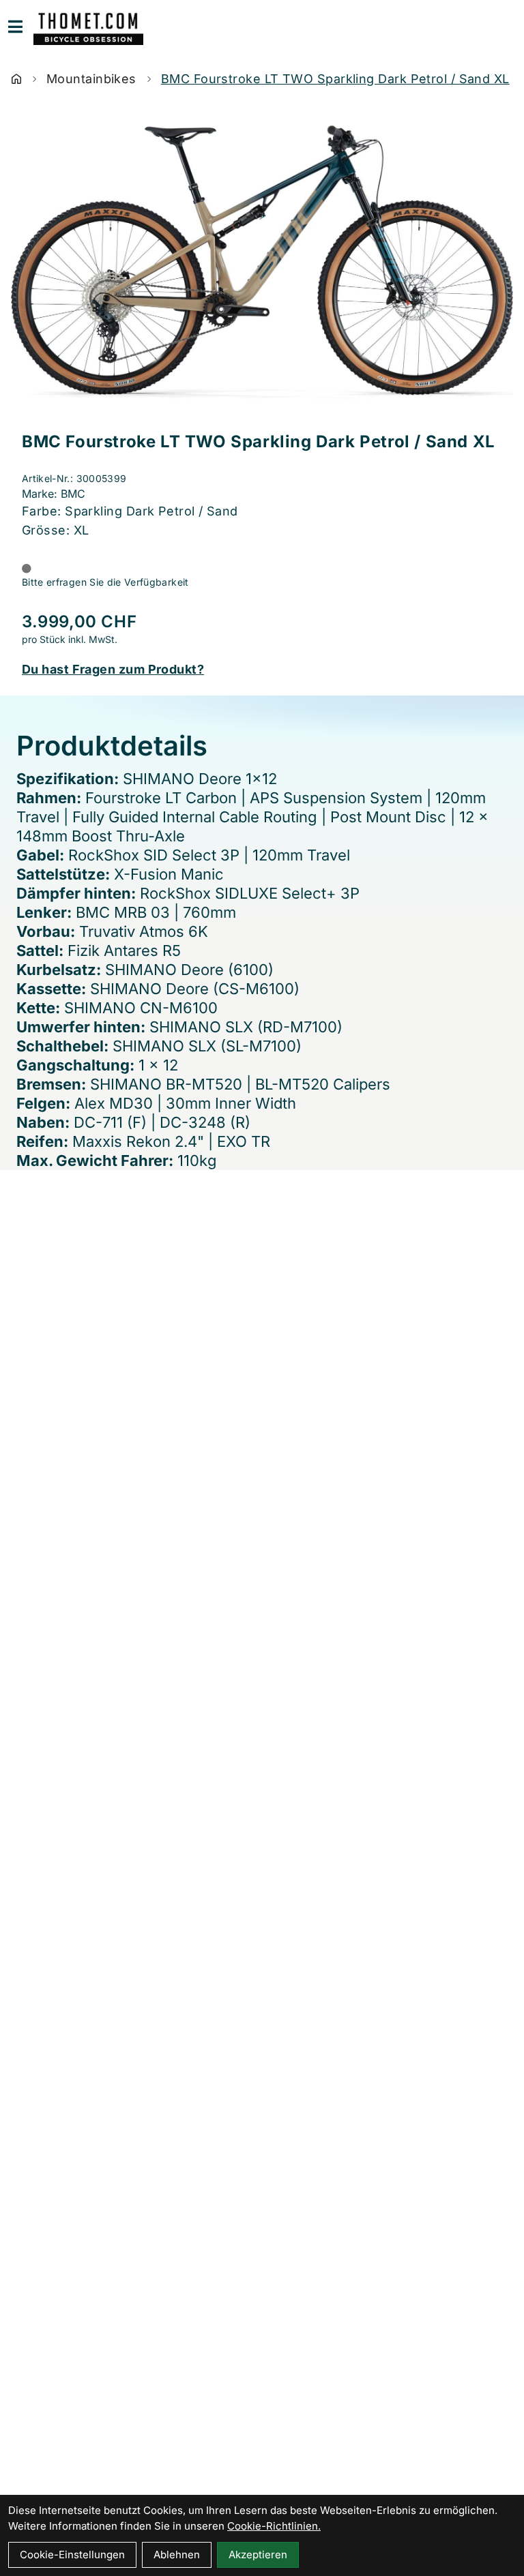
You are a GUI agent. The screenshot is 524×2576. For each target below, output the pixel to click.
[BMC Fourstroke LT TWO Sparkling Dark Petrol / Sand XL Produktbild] (262, 263)
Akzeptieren (258, 2555)
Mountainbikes (91, 79)
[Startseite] (16, 79)
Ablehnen (177, 2555)
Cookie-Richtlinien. (274, 2526)
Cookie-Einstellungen (72, 2555)
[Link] (15, 27)
